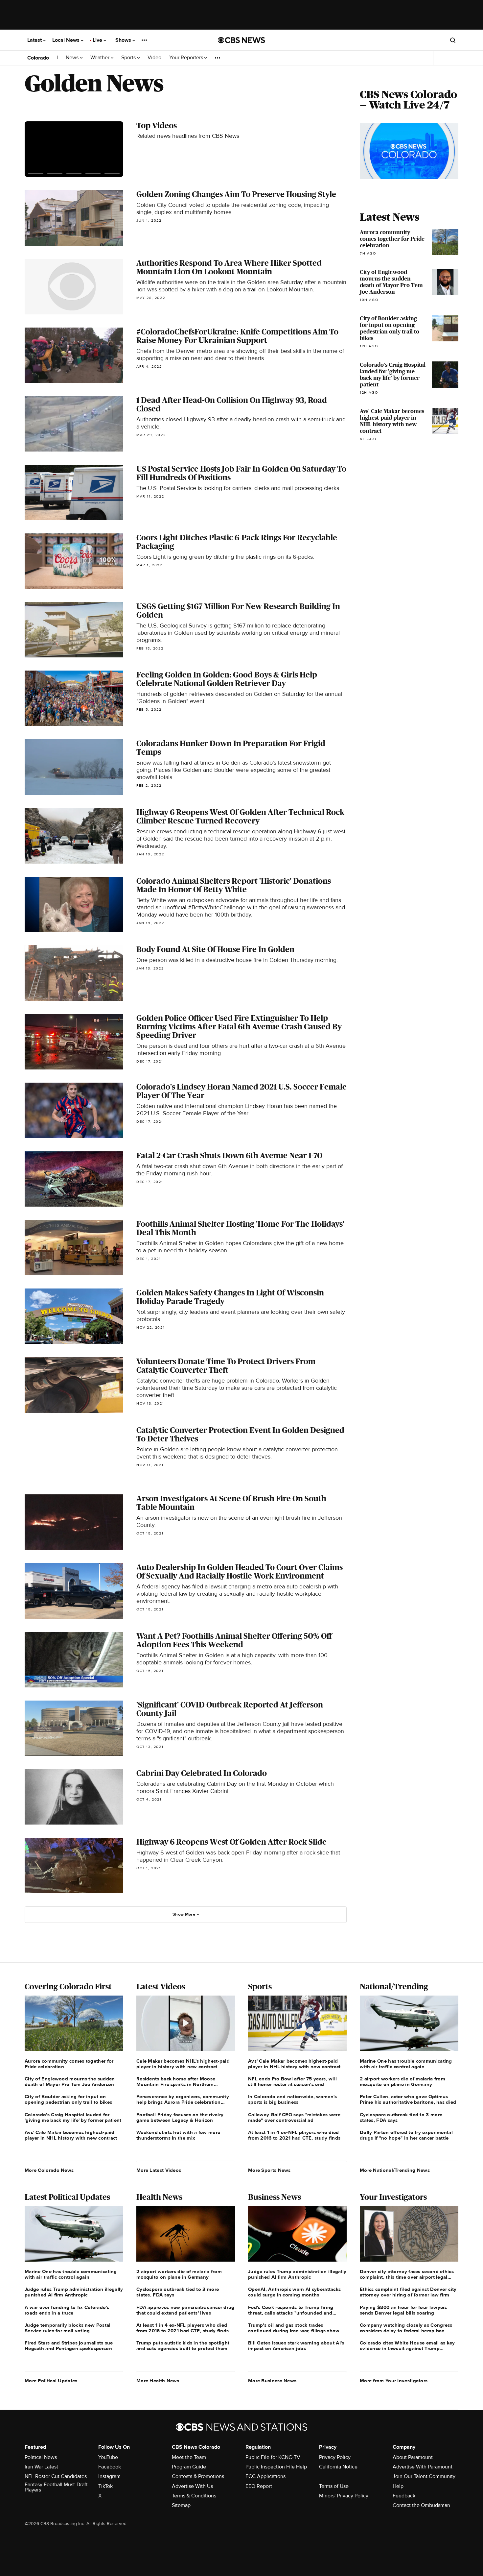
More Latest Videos (159, 2170)
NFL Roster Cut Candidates (56, 2476)
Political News (41, 2457)
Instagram (109, 2476)
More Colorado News (49, 2170)
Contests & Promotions (198, 2476)
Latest (35, 40)
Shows (124, 40)
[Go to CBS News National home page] (241, 40)
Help (398, 2486)
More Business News (272, 2381)
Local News (67, 40)
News (73, 58)
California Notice (338, 2467)
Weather (101, 58)
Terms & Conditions (194, 2496)
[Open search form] (453, 40)
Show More (184, 1914)
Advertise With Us (192, 2486)
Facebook (110, 2467)
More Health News (158, 2381)
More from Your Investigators (394, 2381)
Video (154, 58)
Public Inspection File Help (276, 2467)
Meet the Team (189, 2457)
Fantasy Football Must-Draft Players (56, 2487)
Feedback (404, 2496)
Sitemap (181, 2505)
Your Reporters (187, 58)
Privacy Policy (335, 2457)
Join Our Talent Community (424, 2476)
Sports (129, 58)
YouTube (108, 2457)
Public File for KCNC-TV (273, 2457)
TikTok (105, 2486)
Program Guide (189, 2467)
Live (98, 40)
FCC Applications (265, 2476)
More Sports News (269, 2170)
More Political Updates (51, 2381)
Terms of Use (334, 2486)
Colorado (38, 58)
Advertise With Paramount (423, 2467)
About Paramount (413, 2457)
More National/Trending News (395, 2170)
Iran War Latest (41, 2467)
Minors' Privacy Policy (344, 2496)
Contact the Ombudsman (421, 2505)
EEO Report (259, 2486)
